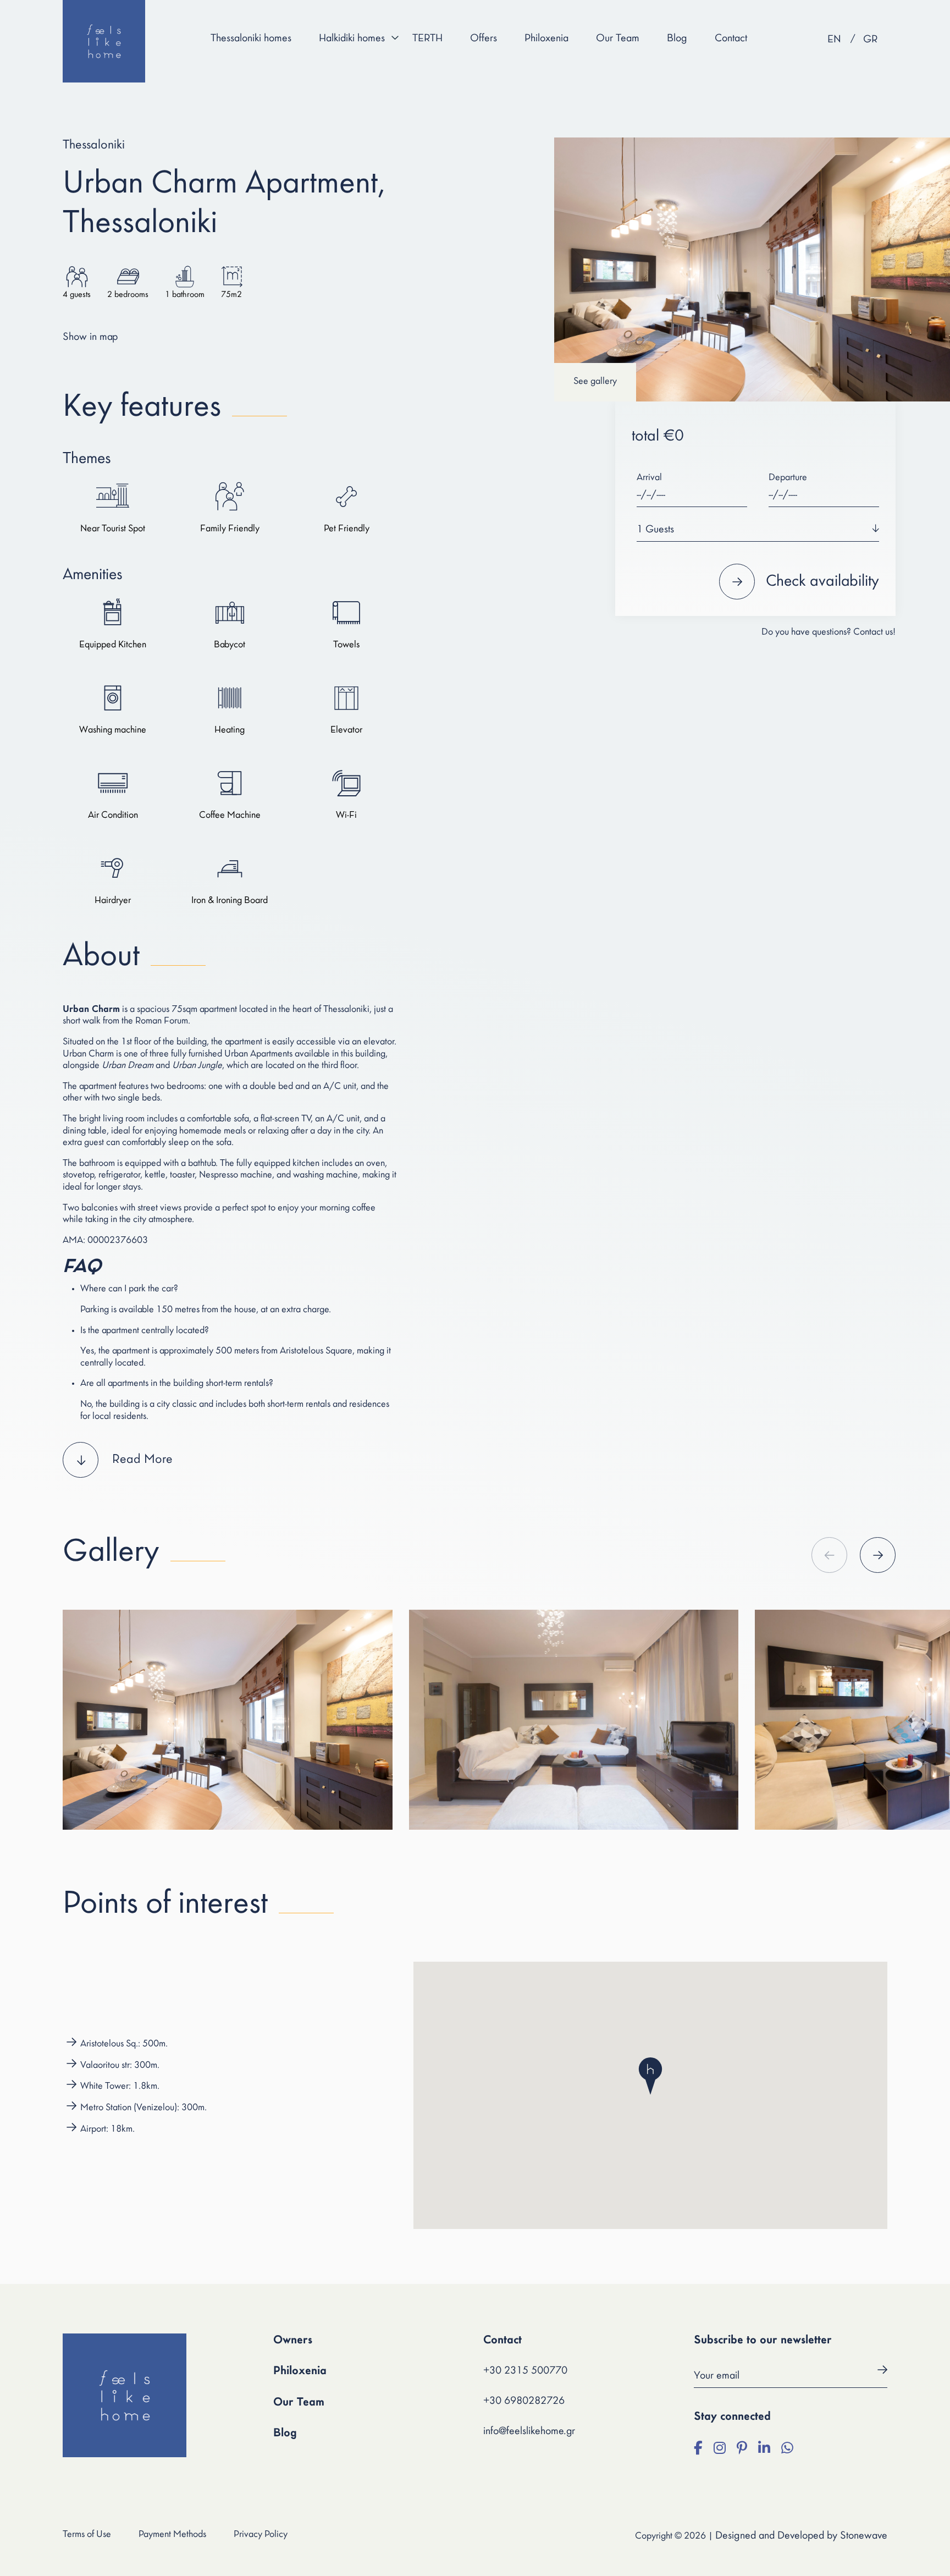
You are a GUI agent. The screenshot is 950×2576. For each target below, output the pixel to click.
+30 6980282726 (524, 2401)
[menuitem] (834, 40)
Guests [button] (655, 530)
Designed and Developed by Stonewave (801, 2536)
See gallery (595, 382)
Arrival (649, 478)
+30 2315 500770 (525, 2371)
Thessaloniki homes (251, 38)
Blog (677, 38)
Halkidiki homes (352, 38)
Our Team (618, 38)
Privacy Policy (261, 2535)
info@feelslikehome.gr (529, 2431)
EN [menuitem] (834, 40)
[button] (230, 1460)
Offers (484, 38)
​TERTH (427, 38)
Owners (293, 2340)
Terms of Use (87, 2535)
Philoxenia (546, 38)
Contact (731, 38)
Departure (788, 478)
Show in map (90, 337)
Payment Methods (172, 2535)
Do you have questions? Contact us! (829, 632)
